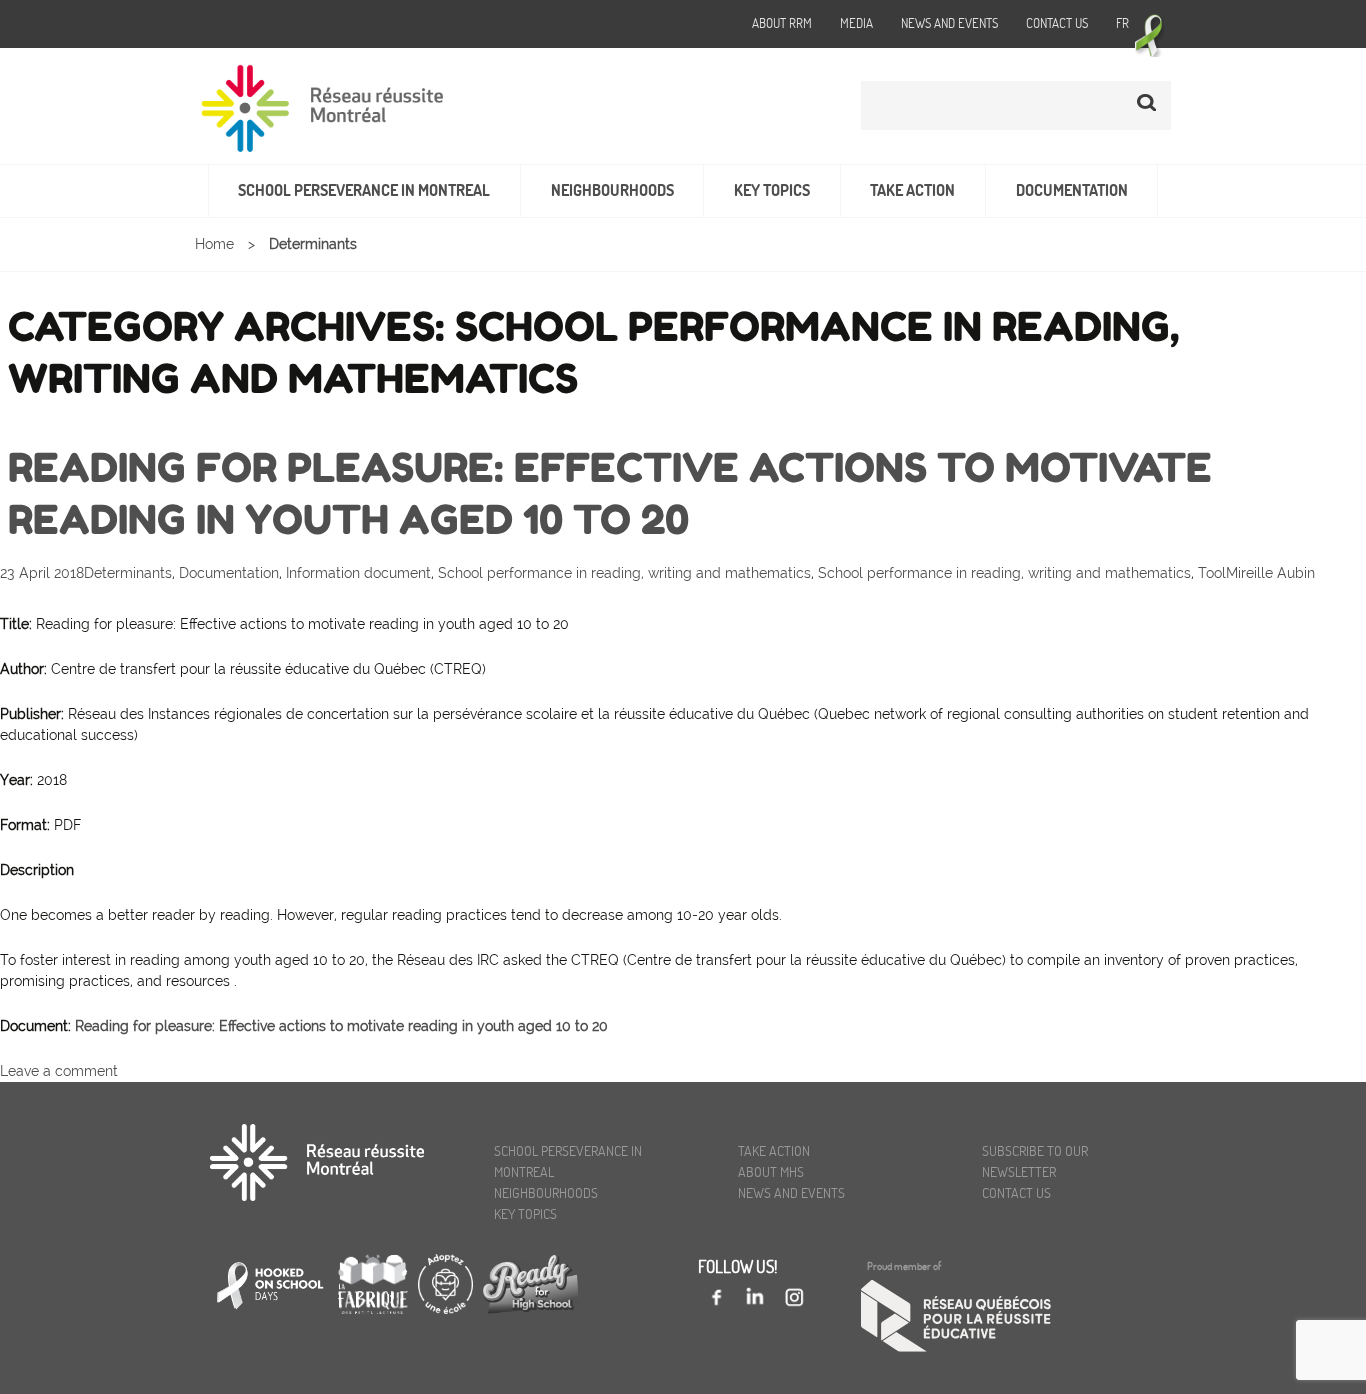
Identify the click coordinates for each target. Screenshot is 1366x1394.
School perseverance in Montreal (364, 190)
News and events (949, 23)
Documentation (1072, 190)
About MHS (771, 1171)
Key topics (772, 190)
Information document (358, 573)
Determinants (128, 573)
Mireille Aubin (1270, 573)
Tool (1212, 573)
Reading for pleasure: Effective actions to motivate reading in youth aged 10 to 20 (341, 1026)
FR (1122, 23)
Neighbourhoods (612, 190)
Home (214, 244)
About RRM (782, 23)
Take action (912, 190)
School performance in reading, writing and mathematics (624, 573)
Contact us (1057, 23)
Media (856, 23)
